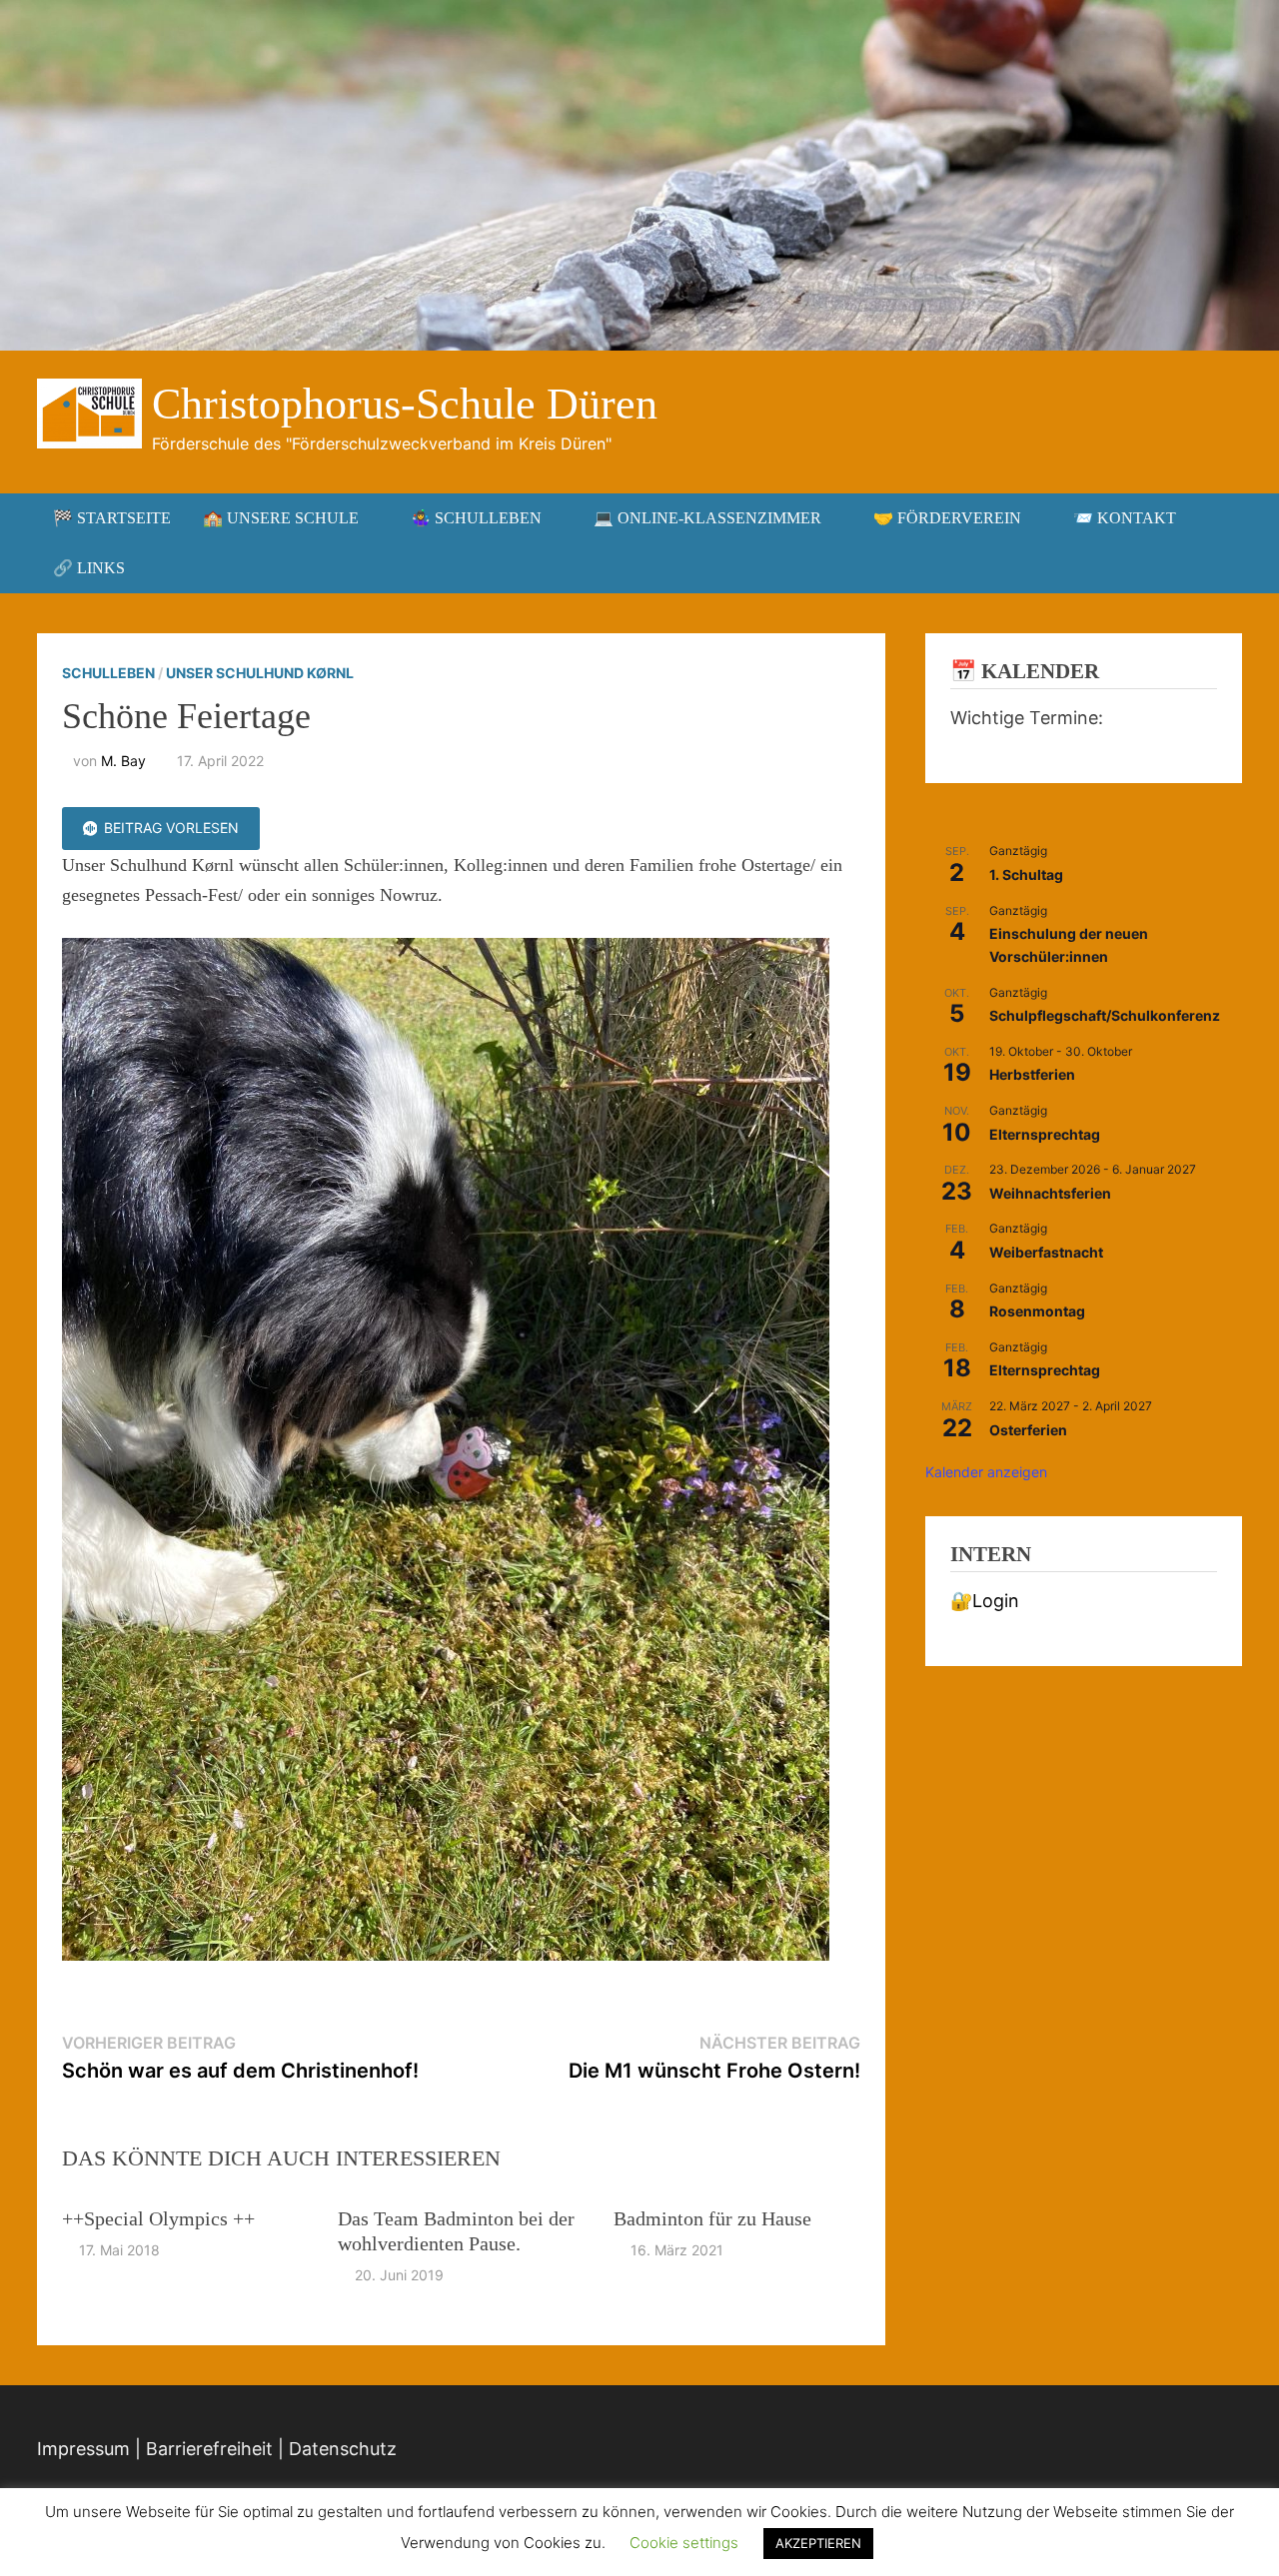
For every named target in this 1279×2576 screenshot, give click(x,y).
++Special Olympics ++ (158, 2218)
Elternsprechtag (1045, 1134)
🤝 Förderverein (947, 518)
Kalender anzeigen (986, 1472)
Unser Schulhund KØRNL (260, 673)
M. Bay (123, 761)
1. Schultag (1026, 874)
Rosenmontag (1037, 1311)
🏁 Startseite (112, 518)
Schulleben (108, 673)
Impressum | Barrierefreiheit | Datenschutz (217, 2449)
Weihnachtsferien (1050, 1193)
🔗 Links (89, 568)
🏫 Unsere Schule (281, 518)
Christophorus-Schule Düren (405, 404)
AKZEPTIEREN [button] (818, 2543)
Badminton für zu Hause (712, 2218)
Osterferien (1028, 1430)
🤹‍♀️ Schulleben (476, 518)
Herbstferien (1032, 1074)
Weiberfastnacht (1046, 1252)
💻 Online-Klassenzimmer (707, 518)
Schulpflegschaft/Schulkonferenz (1105, 1015)
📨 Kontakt (1125, 518)
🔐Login (985, 1601)
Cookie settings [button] (684, 2543)
